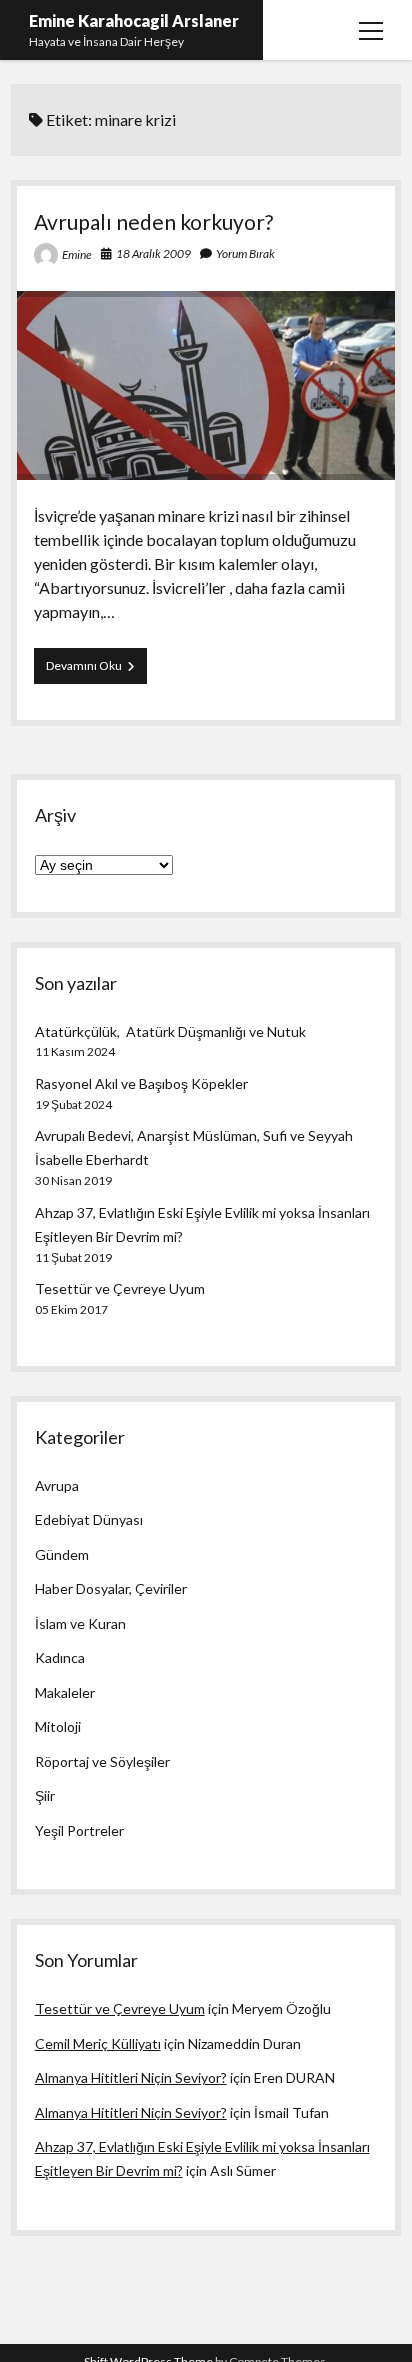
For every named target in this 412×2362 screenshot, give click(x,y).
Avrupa (57, 1485)
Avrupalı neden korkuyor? (153, 221)
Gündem (62, 1554)
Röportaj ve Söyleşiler (102, 1761)
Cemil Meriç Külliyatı (98, 2043)
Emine (77, 254)
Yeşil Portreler (79, 1830)
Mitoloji (58, 1726)
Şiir (45, 1795)
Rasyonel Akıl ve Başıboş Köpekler (141, 1083)
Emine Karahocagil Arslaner (134, 20)
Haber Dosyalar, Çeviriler (111, 1588)
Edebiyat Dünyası (89, 1519)
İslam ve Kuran (80, 1623)
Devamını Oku (96, 670)
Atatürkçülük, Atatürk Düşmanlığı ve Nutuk (170, 1031)
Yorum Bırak (245, 253)
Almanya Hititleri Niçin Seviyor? (131, 2077)
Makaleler (65, 1692)
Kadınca (60, 1657)
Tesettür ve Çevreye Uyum (120, 1288)
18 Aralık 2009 (153, 253)
